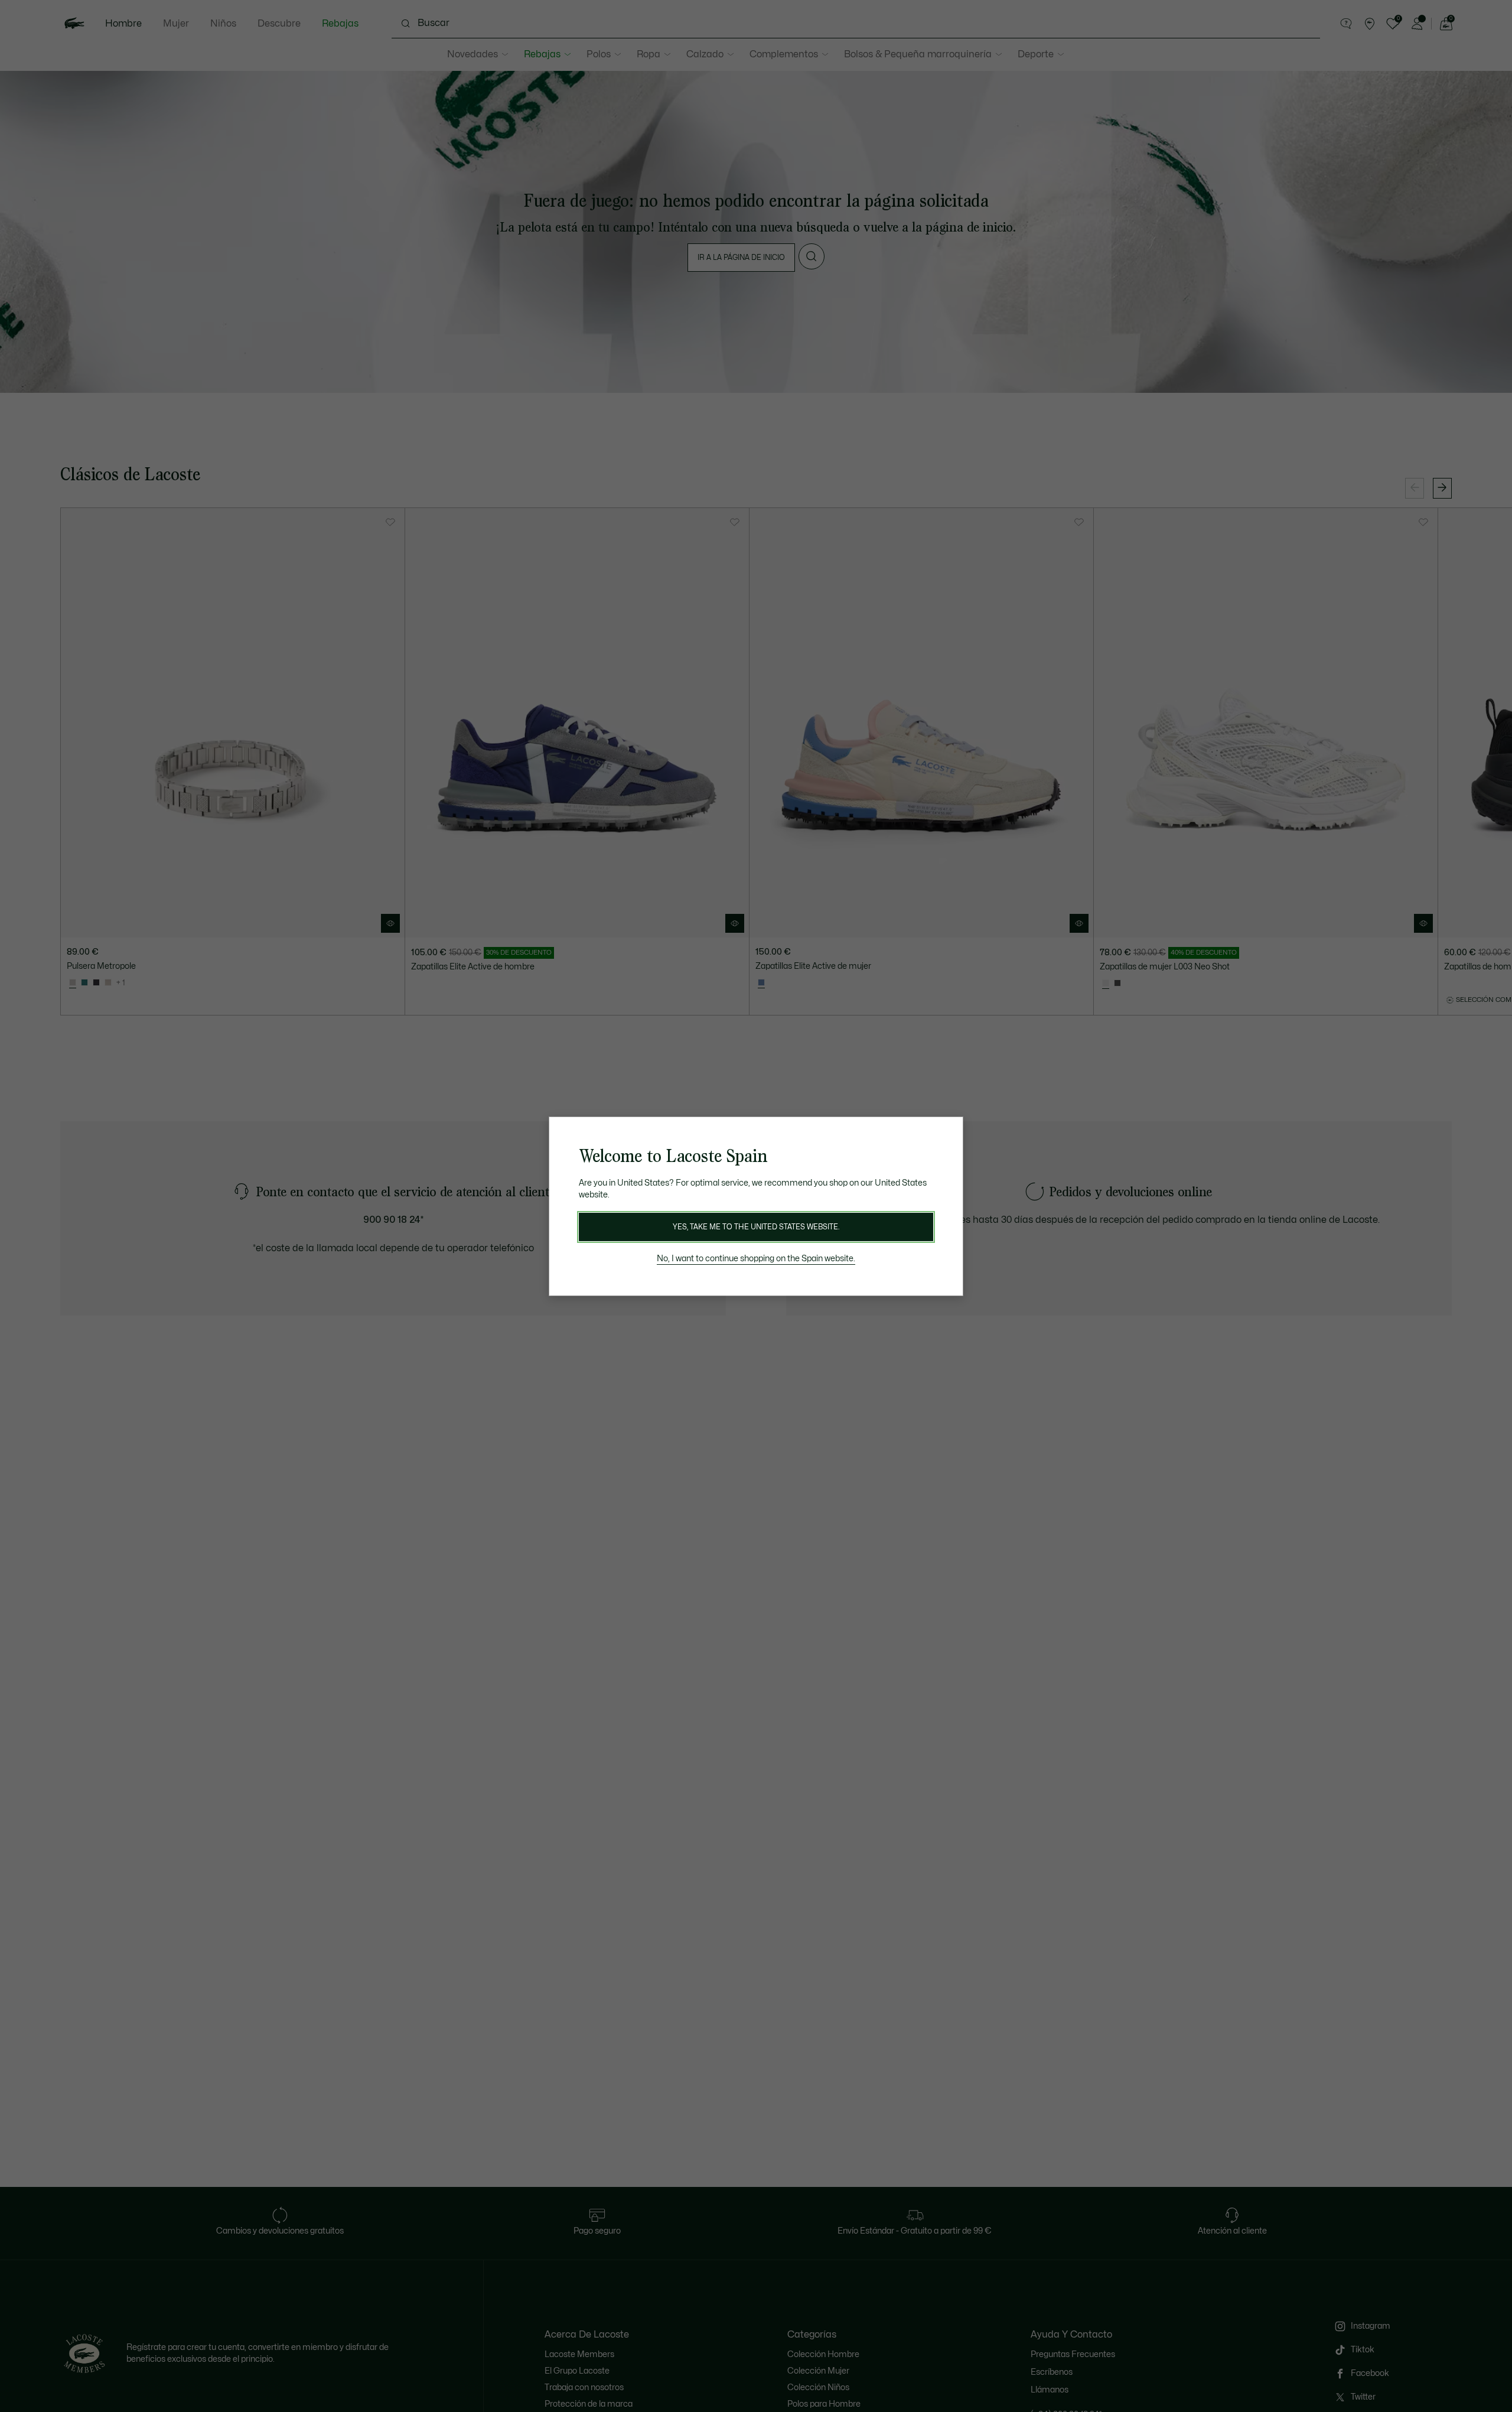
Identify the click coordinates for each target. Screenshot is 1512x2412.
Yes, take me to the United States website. (756, 1227)
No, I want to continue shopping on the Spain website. (756, 1259)
